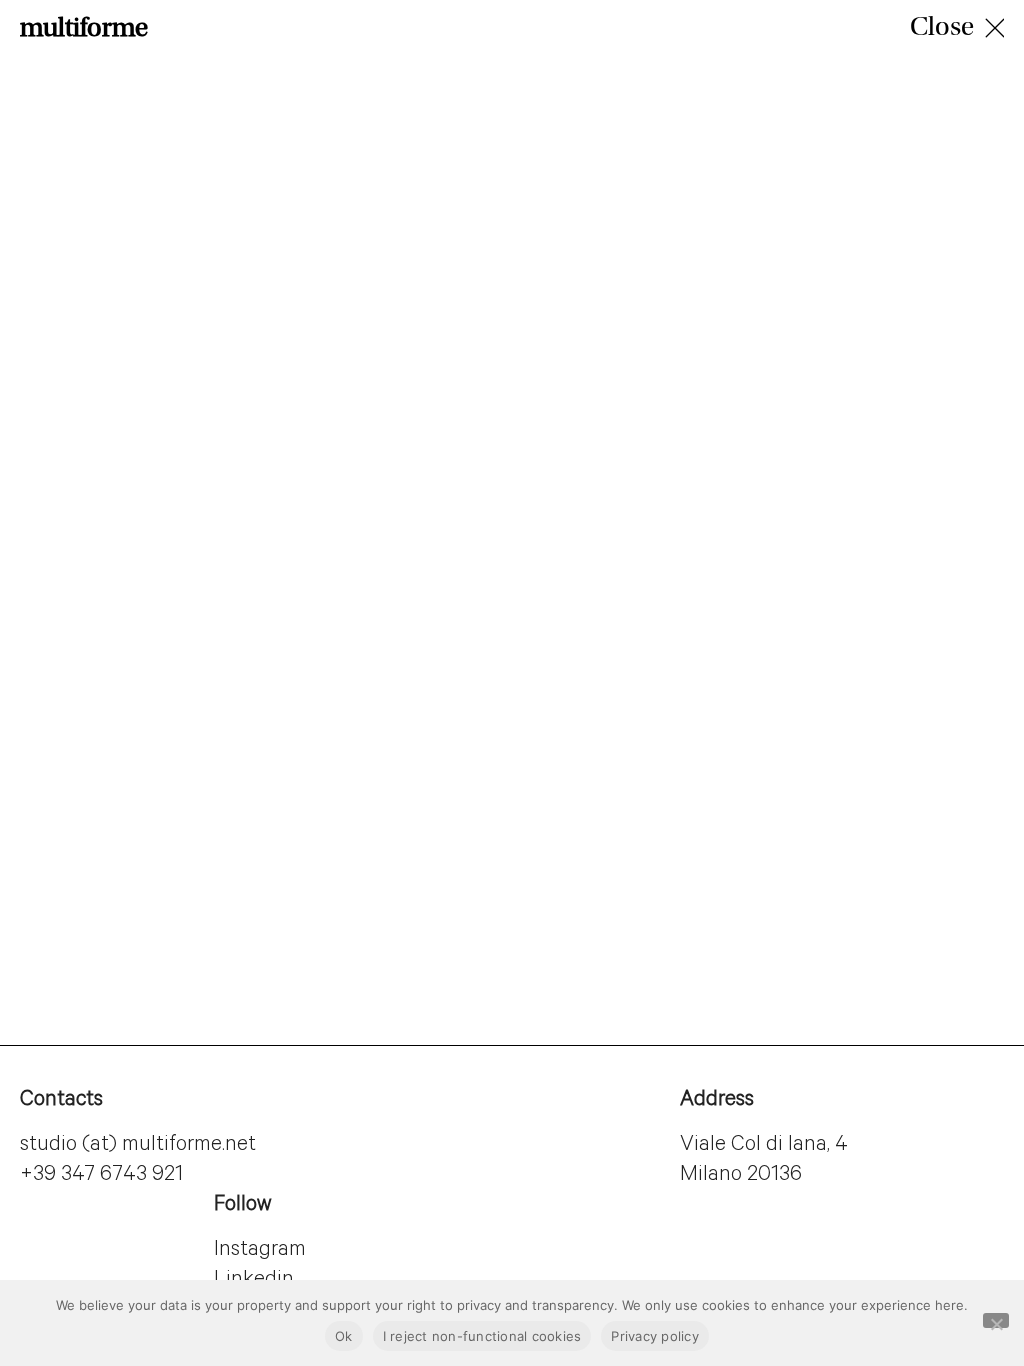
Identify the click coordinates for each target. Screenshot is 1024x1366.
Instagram (260, 1251)
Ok (344, 1336)
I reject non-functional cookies (482, 1336)
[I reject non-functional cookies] (996, 1320)
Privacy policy (655, 1336)
